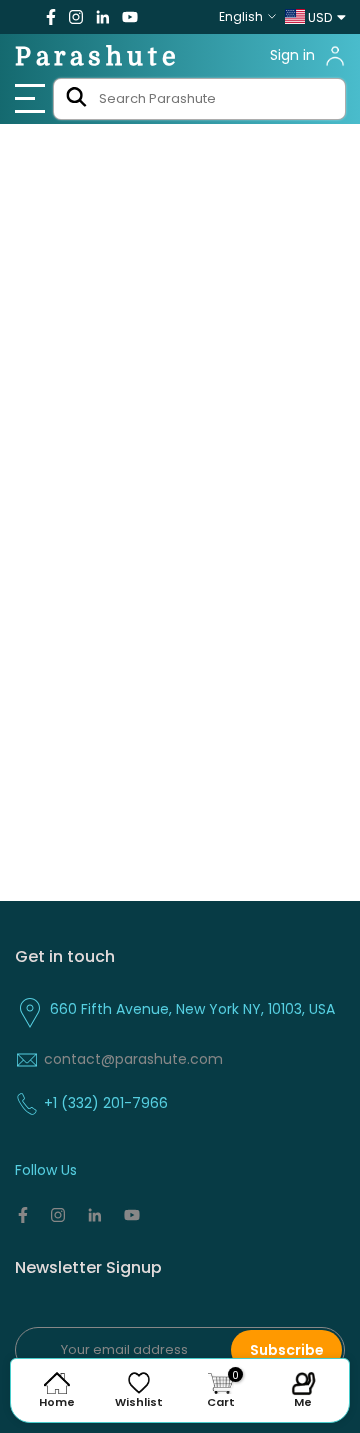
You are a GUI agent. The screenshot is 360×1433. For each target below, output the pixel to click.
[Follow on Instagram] (76, 17)
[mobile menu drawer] (31, 99)
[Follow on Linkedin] (102, 17)
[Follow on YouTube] (130, 17)
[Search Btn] (76, 99)
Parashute (98, 56)
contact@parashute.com (133, 1059)
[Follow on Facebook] (51, 17)
